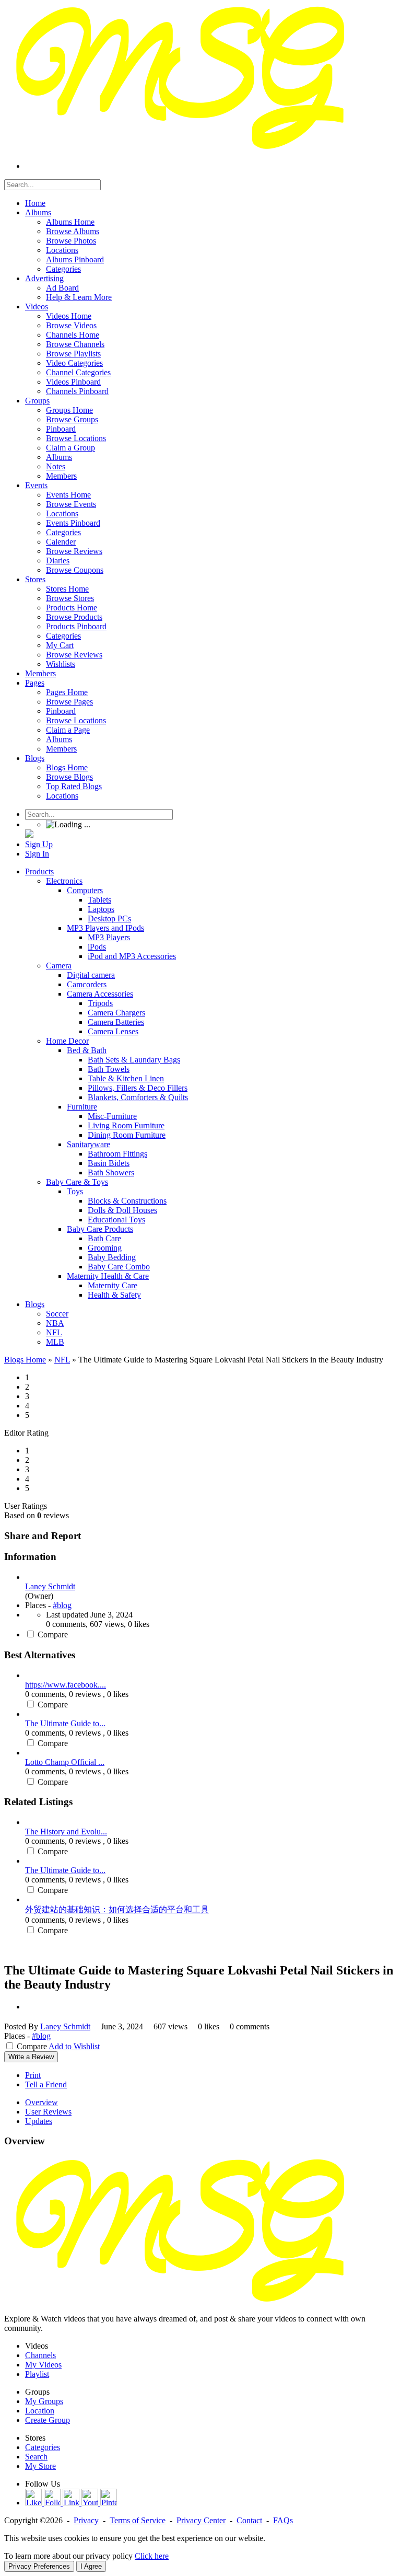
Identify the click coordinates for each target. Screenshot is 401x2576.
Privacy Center (201, 2520)
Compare (53, 1634)
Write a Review (31, 2057)
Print (33, 2075)
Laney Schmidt (50, 1586)
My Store (40, 2466)
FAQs (283, 2520)
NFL (62, 1360)
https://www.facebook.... (66, 1685)
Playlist (37, 2374)
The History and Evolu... (66, 1832)
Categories (43, 2447)
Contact (249, 2520)
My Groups (44, 2401)
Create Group (48, 2420)
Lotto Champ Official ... (65, 1762)
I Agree (91, 2566)
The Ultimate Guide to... (65, 1723)
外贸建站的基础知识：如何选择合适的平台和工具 (117, 1909)
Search (36, 2457)
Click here (152, 2556)
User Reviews (48, 2112)
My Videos (43, 2365)
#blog (62, 1605)
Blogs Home (25, 1360)
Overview (42, 2102)
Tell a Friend (46, 2084)
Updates (39, 2121)
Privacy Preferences (39, 2566)
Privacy (86, 2520)
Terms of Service (138, 2520)
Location (40, 2411)
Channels (40, 2355)
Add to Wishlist (74, 2046)
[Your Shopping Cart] (29, 835)
